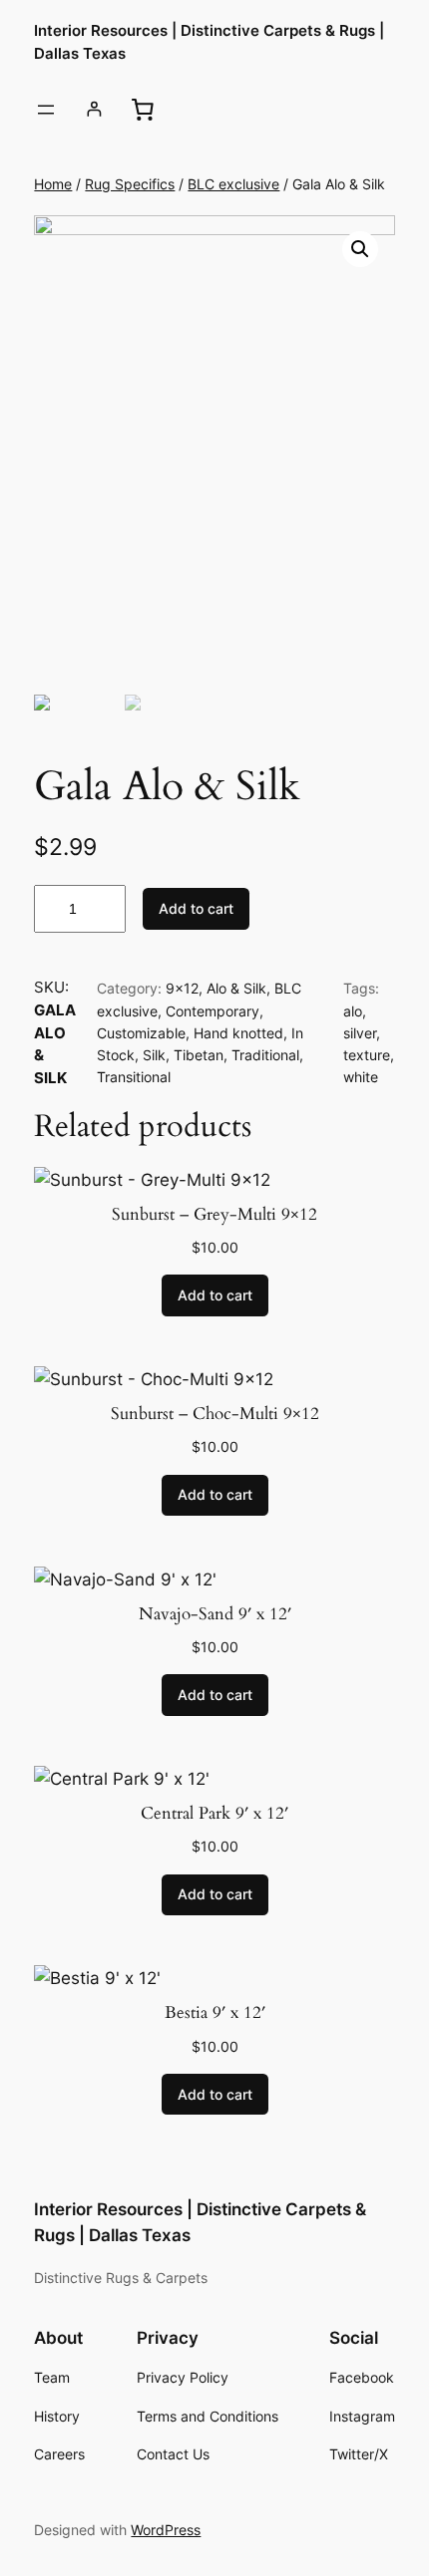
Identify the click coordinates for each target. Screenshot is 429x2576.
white (361, 1077)
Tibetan (199, 1055)
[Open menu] (46, 110)
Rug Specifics (130, 184)
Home (53, 184)
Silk (154, 1055)
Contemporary (213, 1011)
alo (353, 1011)
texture (367, 1055)
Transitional (134, 1077)
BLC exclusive (233, 184)
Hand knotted (238, 1033)
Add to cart (196, 908)
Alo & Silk (236, 988)
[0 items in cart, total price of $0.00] (143, 109)
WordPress (166, 2530)
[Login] (94, 109)
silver (360, 1033)
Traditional (265, 1055)
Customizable (141, 1033)
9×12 (182, 988)
